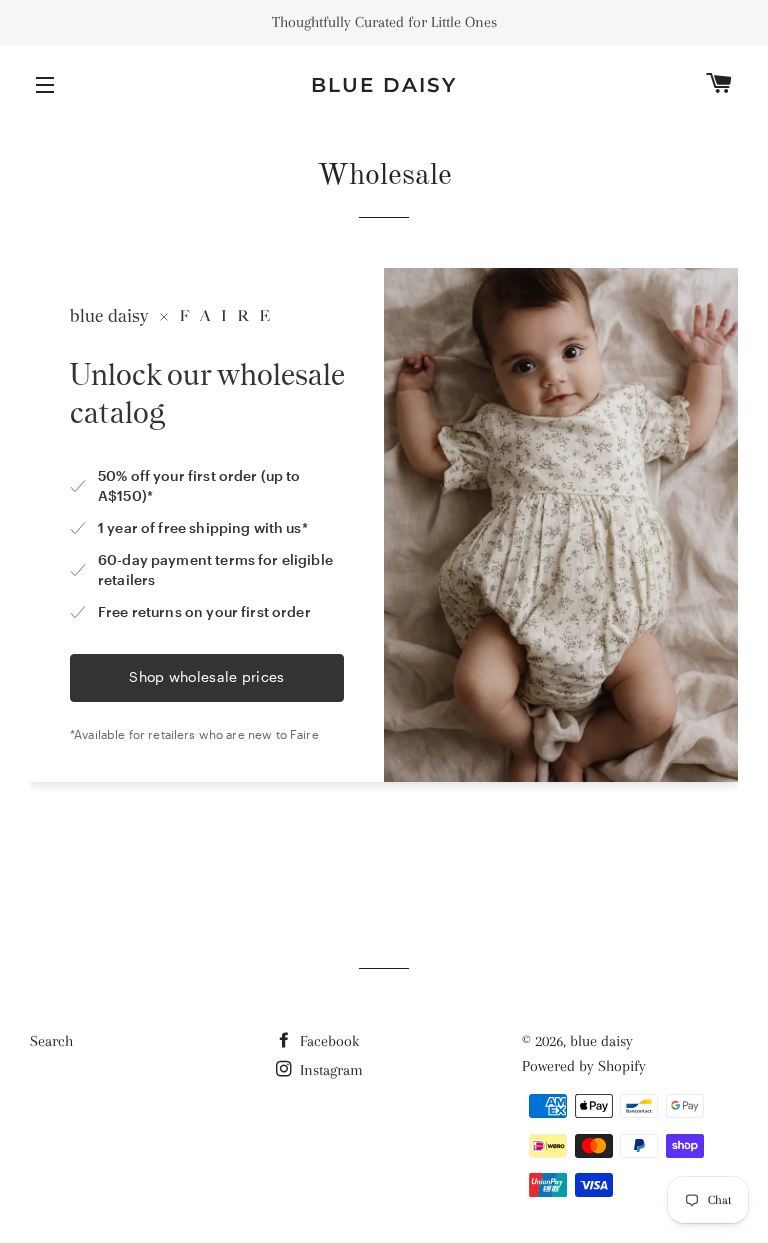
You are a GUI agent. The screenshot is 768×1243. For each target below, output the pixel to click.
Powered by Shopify (584, 1066)
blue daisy (384, 85)
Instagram (329, 1070)
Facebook (327, 1041)
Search (51, 1041)
